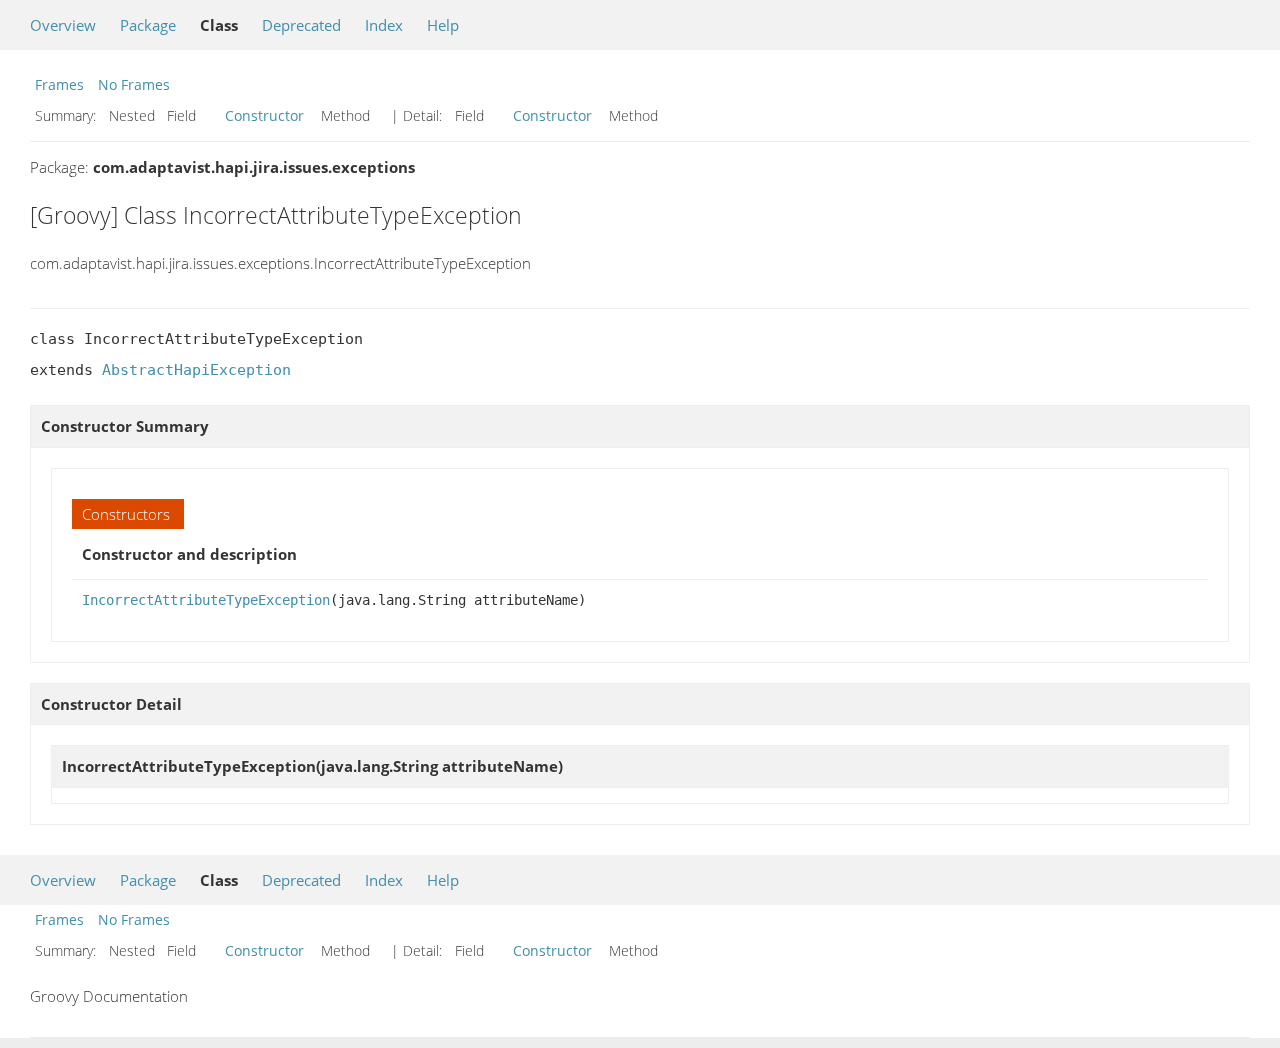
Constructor (264, 115)
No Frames (134, 84)
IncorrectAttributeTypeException (206, 600)
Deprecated (301, 25)
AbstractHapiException (196, 370)
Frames (59, 84)
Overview (63, 25)
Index (384, 25)
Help (443, 25)
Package (148, 25)
